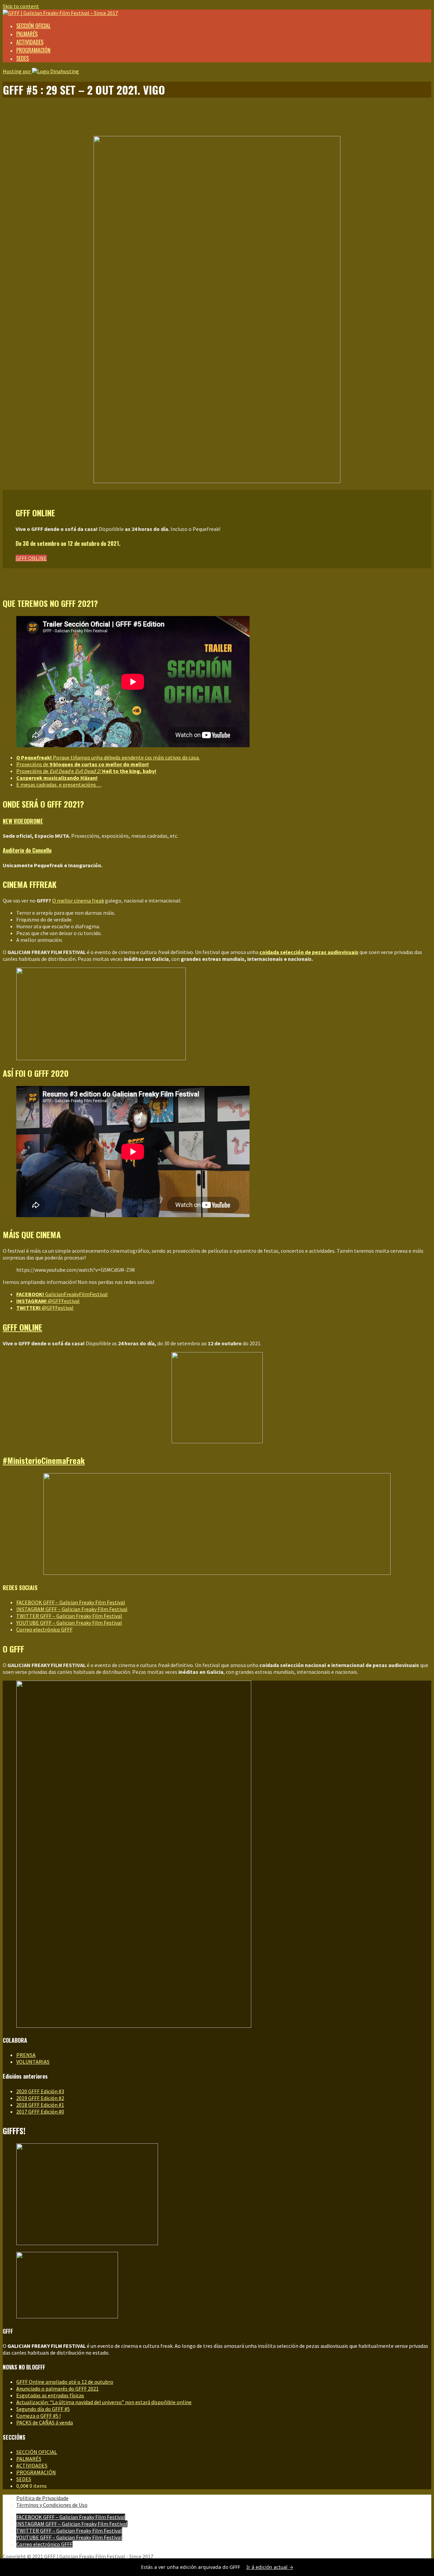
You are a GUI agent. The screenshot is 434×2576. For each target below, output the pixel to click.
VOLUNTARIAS (33, 2062)
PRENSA (26, 2055)
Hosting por (17, 71)
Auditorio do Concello (27, 850)
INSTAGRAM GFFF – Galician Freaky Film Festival (72, 1609)
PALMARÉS (27, 34)
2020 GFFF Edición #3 (40, 2091)
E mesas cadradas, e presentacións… (59, 785)
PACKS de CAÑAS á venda (45, 2422)
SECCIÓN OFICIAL (33, 26)
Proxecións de (83, 764)
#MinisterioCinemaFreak (44, 1460)
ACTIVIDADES (30, 42)
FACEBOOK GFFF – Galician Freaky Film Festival (71, 1602)
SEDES (23, 58)
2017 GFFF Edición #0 (40, 2112)
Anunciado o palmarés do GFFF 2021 (57, 2389)
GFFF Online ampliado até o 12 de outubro (65, 2382)
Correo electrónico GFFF (44, 1629)
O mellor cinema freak (78, 900)
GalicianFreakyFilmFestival (62, 1294)
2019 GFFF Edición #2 (40, 2098)
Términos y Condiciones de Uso (52, 2505)
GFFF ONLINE (31, 558)
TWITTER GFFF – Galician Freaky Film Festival (69, 1616)
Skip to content (21, 6)
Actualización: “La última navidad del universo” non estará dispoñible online (104, 2402)
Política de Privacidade (42, 2498)
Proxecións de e (86, 771)
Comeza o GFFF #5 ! (38, 2416)
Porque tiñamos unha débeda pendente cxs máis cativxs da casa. (108, 757)
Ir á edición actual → (270, 2567)
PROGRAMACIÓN (33, 50)
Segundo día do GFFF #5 (43, 2409)
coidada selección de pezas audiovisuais (309, 952)
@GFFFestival (48, 1301)
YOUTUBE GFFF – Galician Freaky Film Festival (69, 1623)
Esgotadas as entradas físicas (50, 2395)
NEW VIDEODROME (23, 821)
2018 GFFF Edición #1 (40, 2105)
